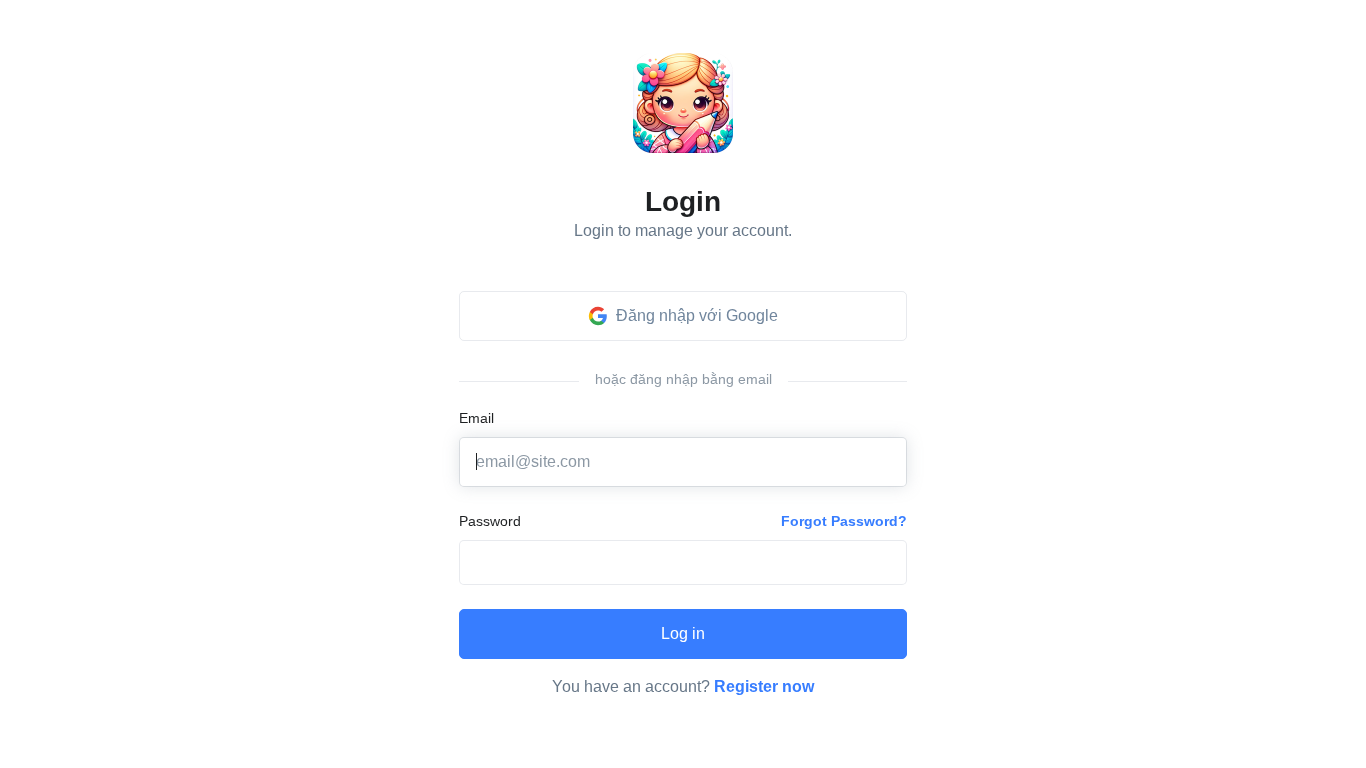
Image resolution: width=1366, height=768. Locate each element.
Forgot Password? (844, 521)
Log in (683, 633)
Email (476, 418)
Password (490, 521)
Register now (764, 686)
